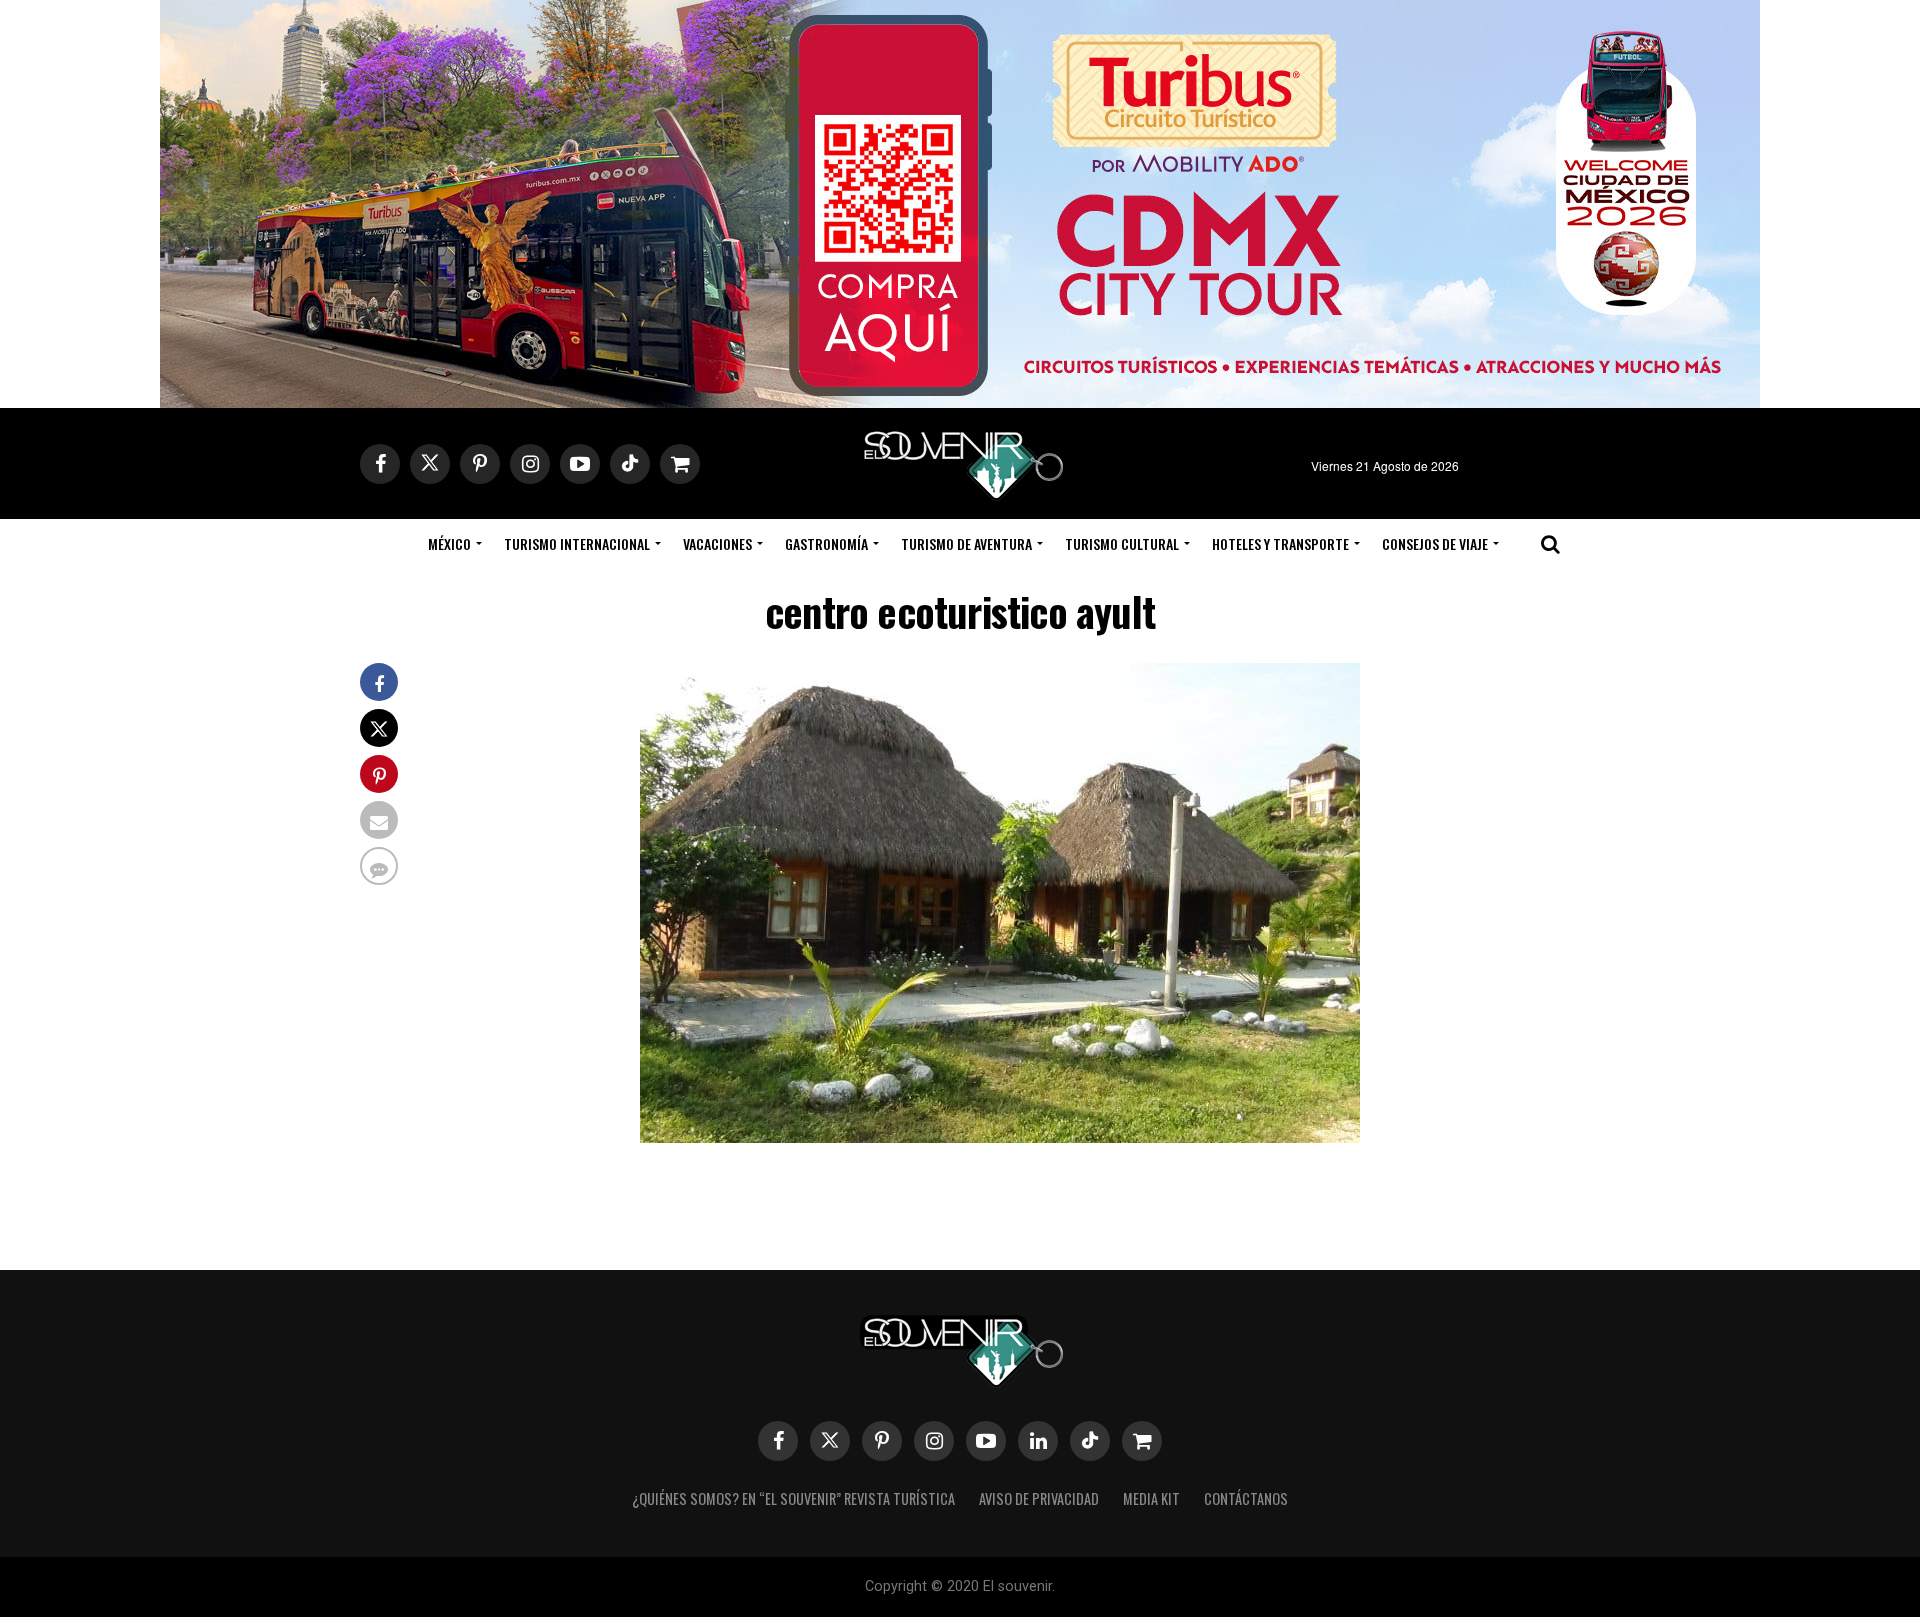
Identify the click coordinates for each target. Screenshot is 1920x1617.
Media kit (1151, 1498)
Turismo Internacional (577, 543)
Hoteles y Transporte (1280, 543)
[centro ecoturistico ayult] (1000, 1136)
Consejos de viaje (1435, 543)
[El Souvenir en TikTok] (1090, 1441)
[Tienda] (1142, 1441)
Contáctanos (1246, 1498)
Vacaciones (717, 543)
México (449, 543)
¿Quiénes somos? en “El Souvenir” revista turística (793, 1498)
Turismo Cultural (1122, 543)
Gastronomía (826, 543)
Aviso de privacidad (1039, 1498)
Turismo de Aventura (966, 543)
